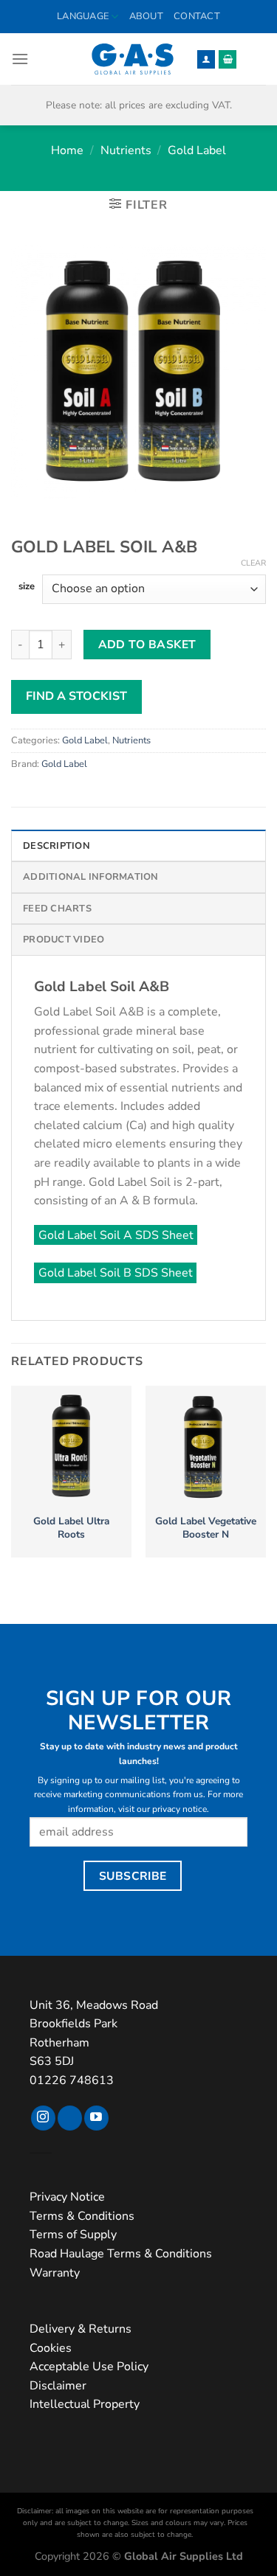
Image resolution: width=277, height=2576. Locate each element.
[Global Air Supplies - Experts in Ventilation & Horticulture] (133, 59)
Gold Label (197, 150)
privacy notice (179, 1809)
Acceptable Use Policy (89, 2367)
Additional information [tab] (91, 877)
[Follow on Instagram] (43, 2118)
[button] (20, 59)
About (146, 16)
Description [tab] (57, 846)
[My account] (206, 59)
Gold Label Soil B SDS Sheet (116, 1273)
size (27, 587)
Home (67, 150)
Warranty (55, 2273)
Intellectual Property (85, 2404)
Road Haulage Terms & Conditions (121, 2254)
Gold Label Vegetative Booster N (206, 1528)
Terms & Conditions (82, 2216)
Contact (197, 16)
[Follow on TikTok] (70, 2118)
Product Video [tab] (64, 940)
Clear (253, 563)
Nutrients (126, 150)
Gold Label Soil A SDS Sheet (116, 1235)
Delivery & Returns (81, 2329)
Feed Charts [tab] (57, 909)
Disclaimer (58, 2386)
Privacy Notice (67, 2197)
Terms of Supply (73, 2235)
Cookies (51, 2348)
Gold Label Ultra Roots (71, 1528)
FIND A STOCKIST (76, 696)
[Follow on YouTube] (96, 2118)
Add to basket (147, 644)
